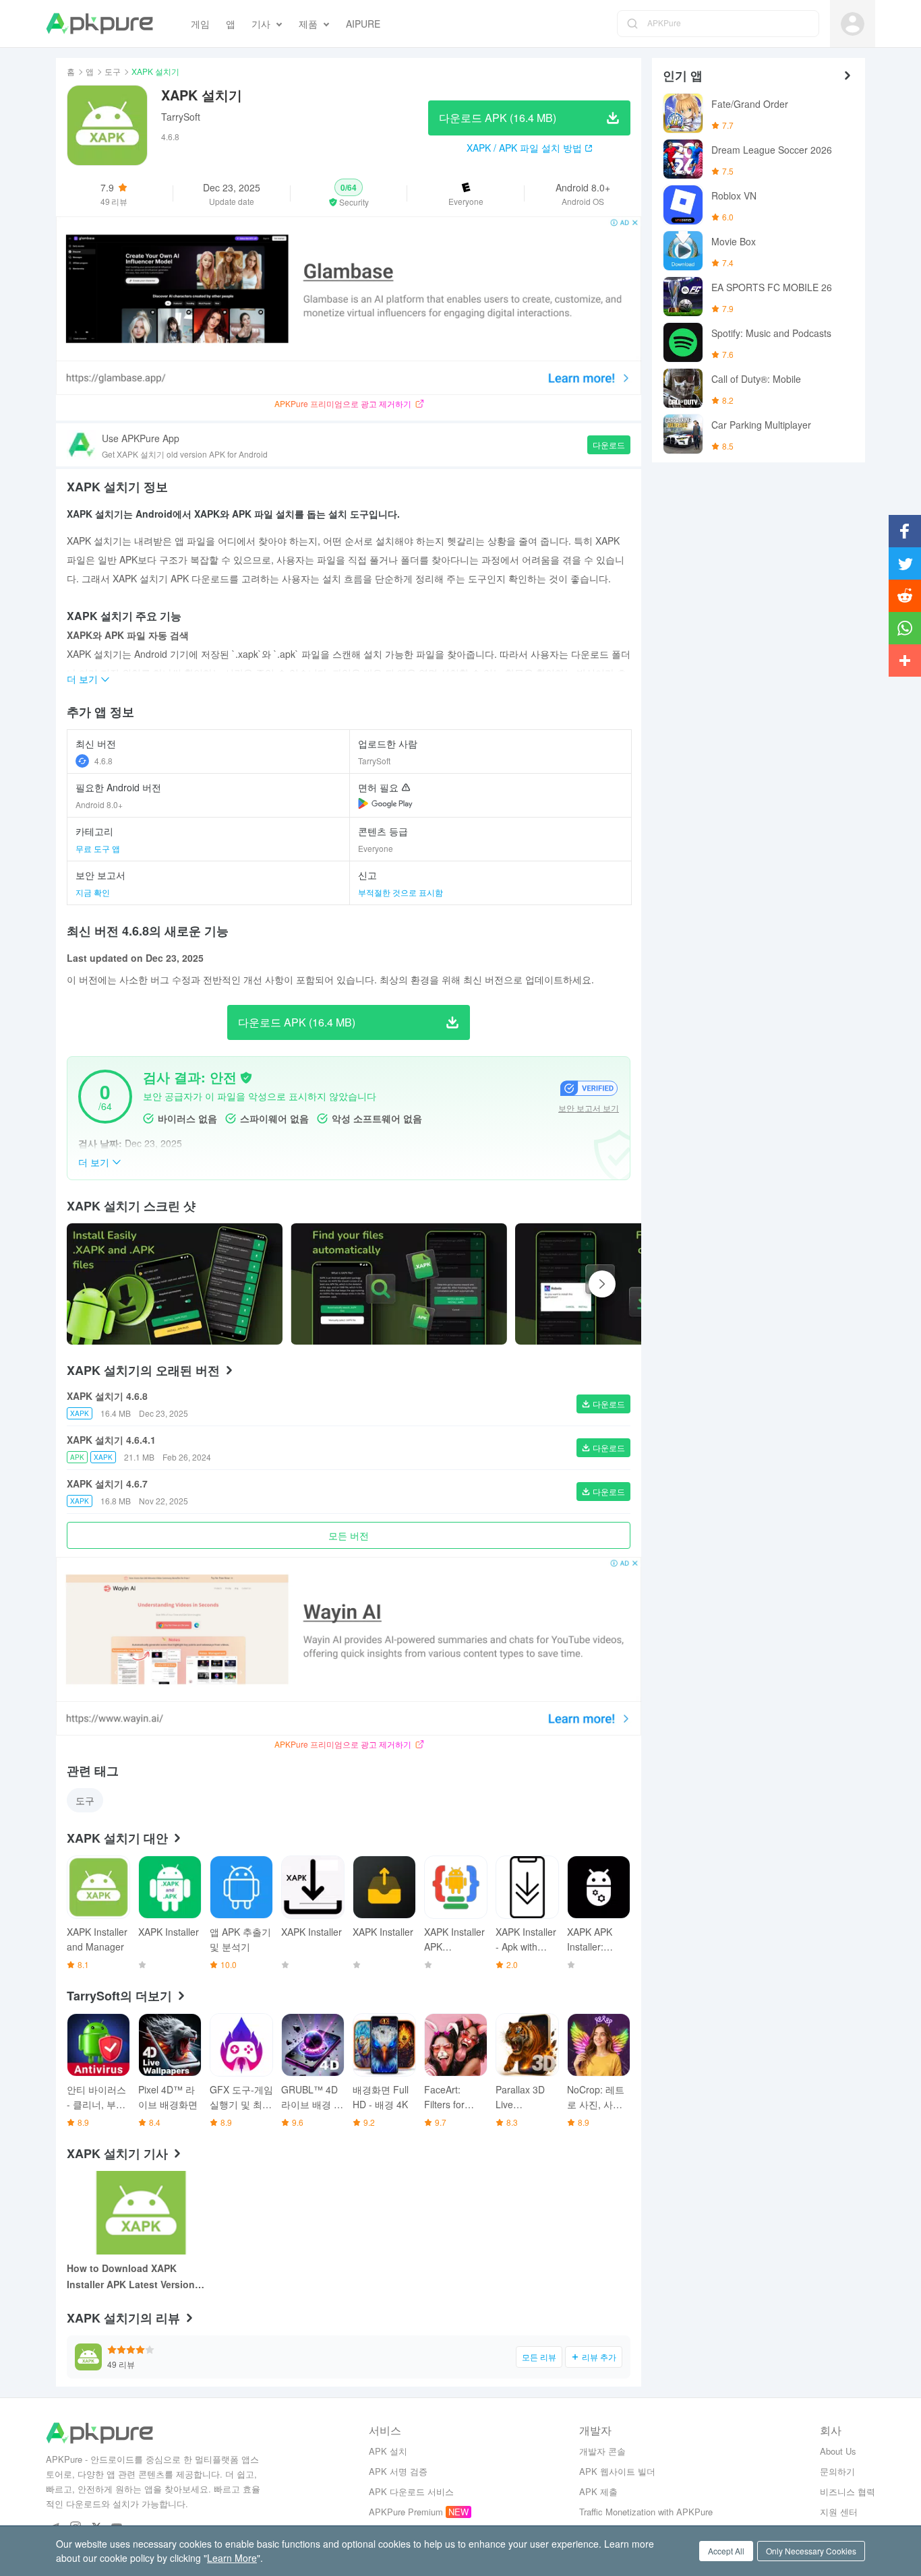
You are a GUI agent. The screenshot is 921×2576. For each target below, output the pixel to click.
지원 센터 (839, 2512)
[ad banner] (349, 306)
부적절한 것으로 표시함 (400, 892)
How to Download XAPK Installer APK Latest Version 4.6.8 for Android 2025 (131, 2277)
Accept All (726, 2551)
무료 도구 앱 (98, 848)
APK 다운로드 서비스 (411, 2491)
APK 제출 (598, 2491)
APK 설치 (388, 2451)
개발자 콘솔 (602, 2451)
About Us (838, 2451)
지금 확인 (93, 892)
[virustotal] (246, 1078)
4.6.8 (103, 761)
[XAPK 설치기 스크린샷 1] (398, 1284)
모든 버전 (349, 1535)
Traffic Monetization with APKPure (646, 2512)
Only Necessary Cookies (811, 2551)
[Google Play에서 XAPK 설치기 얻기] (385, 803)
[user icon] (853, 24)
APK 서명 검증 (398, 2471)
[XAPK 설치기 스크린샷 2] (623, 1284)
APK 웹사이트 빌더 (617, 2471)
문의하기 (837, 2471)
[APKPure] (99, 24)
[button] (349, 193)
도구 (113, 71)
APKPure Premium (406, 2512)
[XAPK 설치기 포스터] (175, 1284)
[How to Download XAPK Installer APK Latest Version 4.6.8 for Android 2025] (141, 2213)
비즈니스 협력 (848, 2491)
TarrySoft (181, 117)
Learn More (232, 2558)
